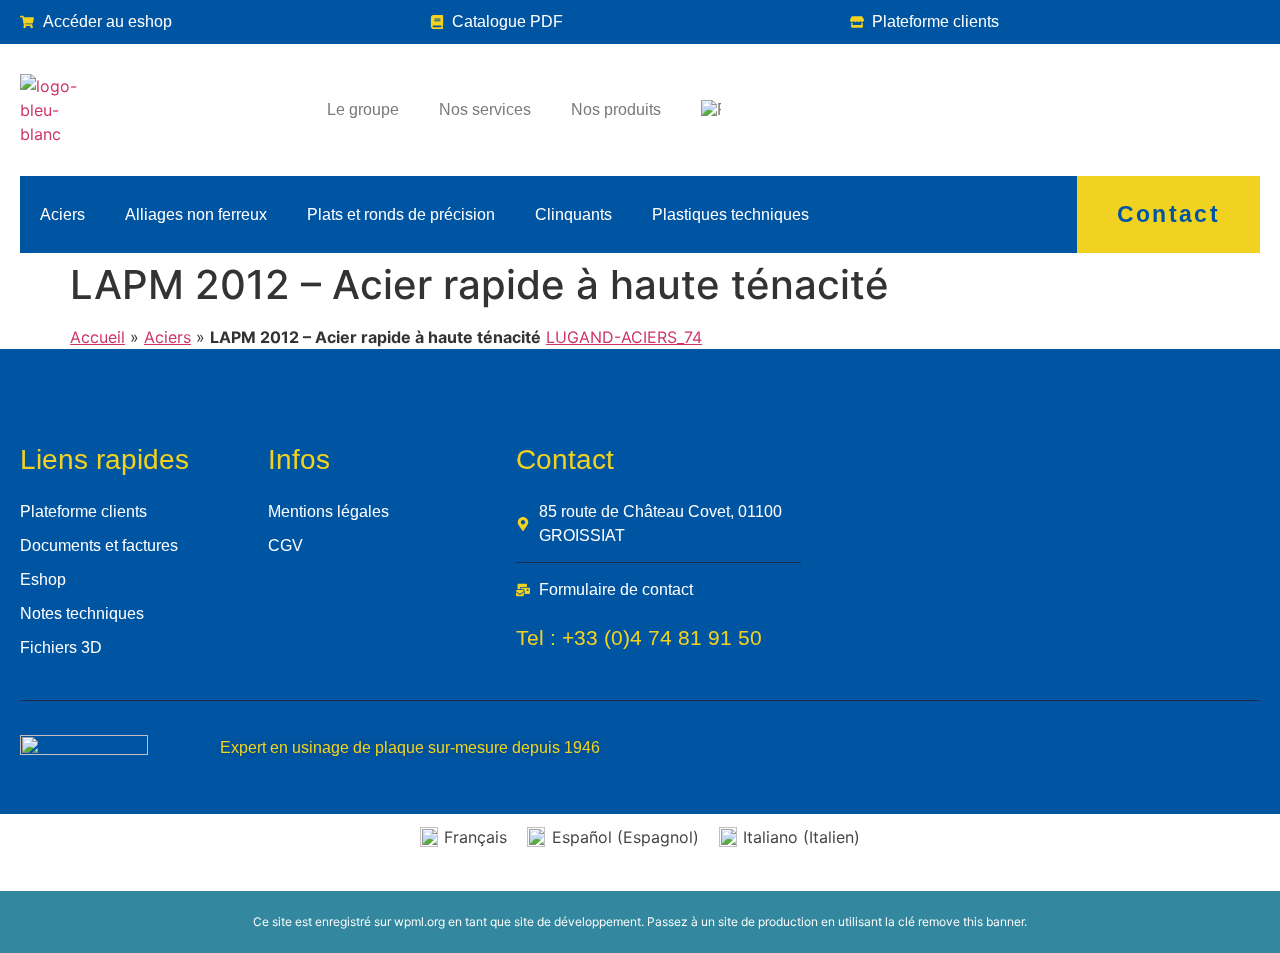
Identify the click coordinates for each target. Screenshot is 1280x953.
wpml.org (419, 921)
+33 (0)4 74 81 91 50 (662, 637)
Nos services (485, 109)
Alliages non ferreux (196, 214)
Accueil (97, 337)
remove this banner (971, 921)
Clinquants (573, 214)
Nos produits (616, 109)
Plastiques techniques (730, 214)
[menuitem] (711, 110)
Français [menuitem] (475, 837)
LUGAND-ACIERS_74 (624, 337)
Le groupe (363, 109)
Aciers (62, 214)
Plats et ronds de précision (401, 214)
